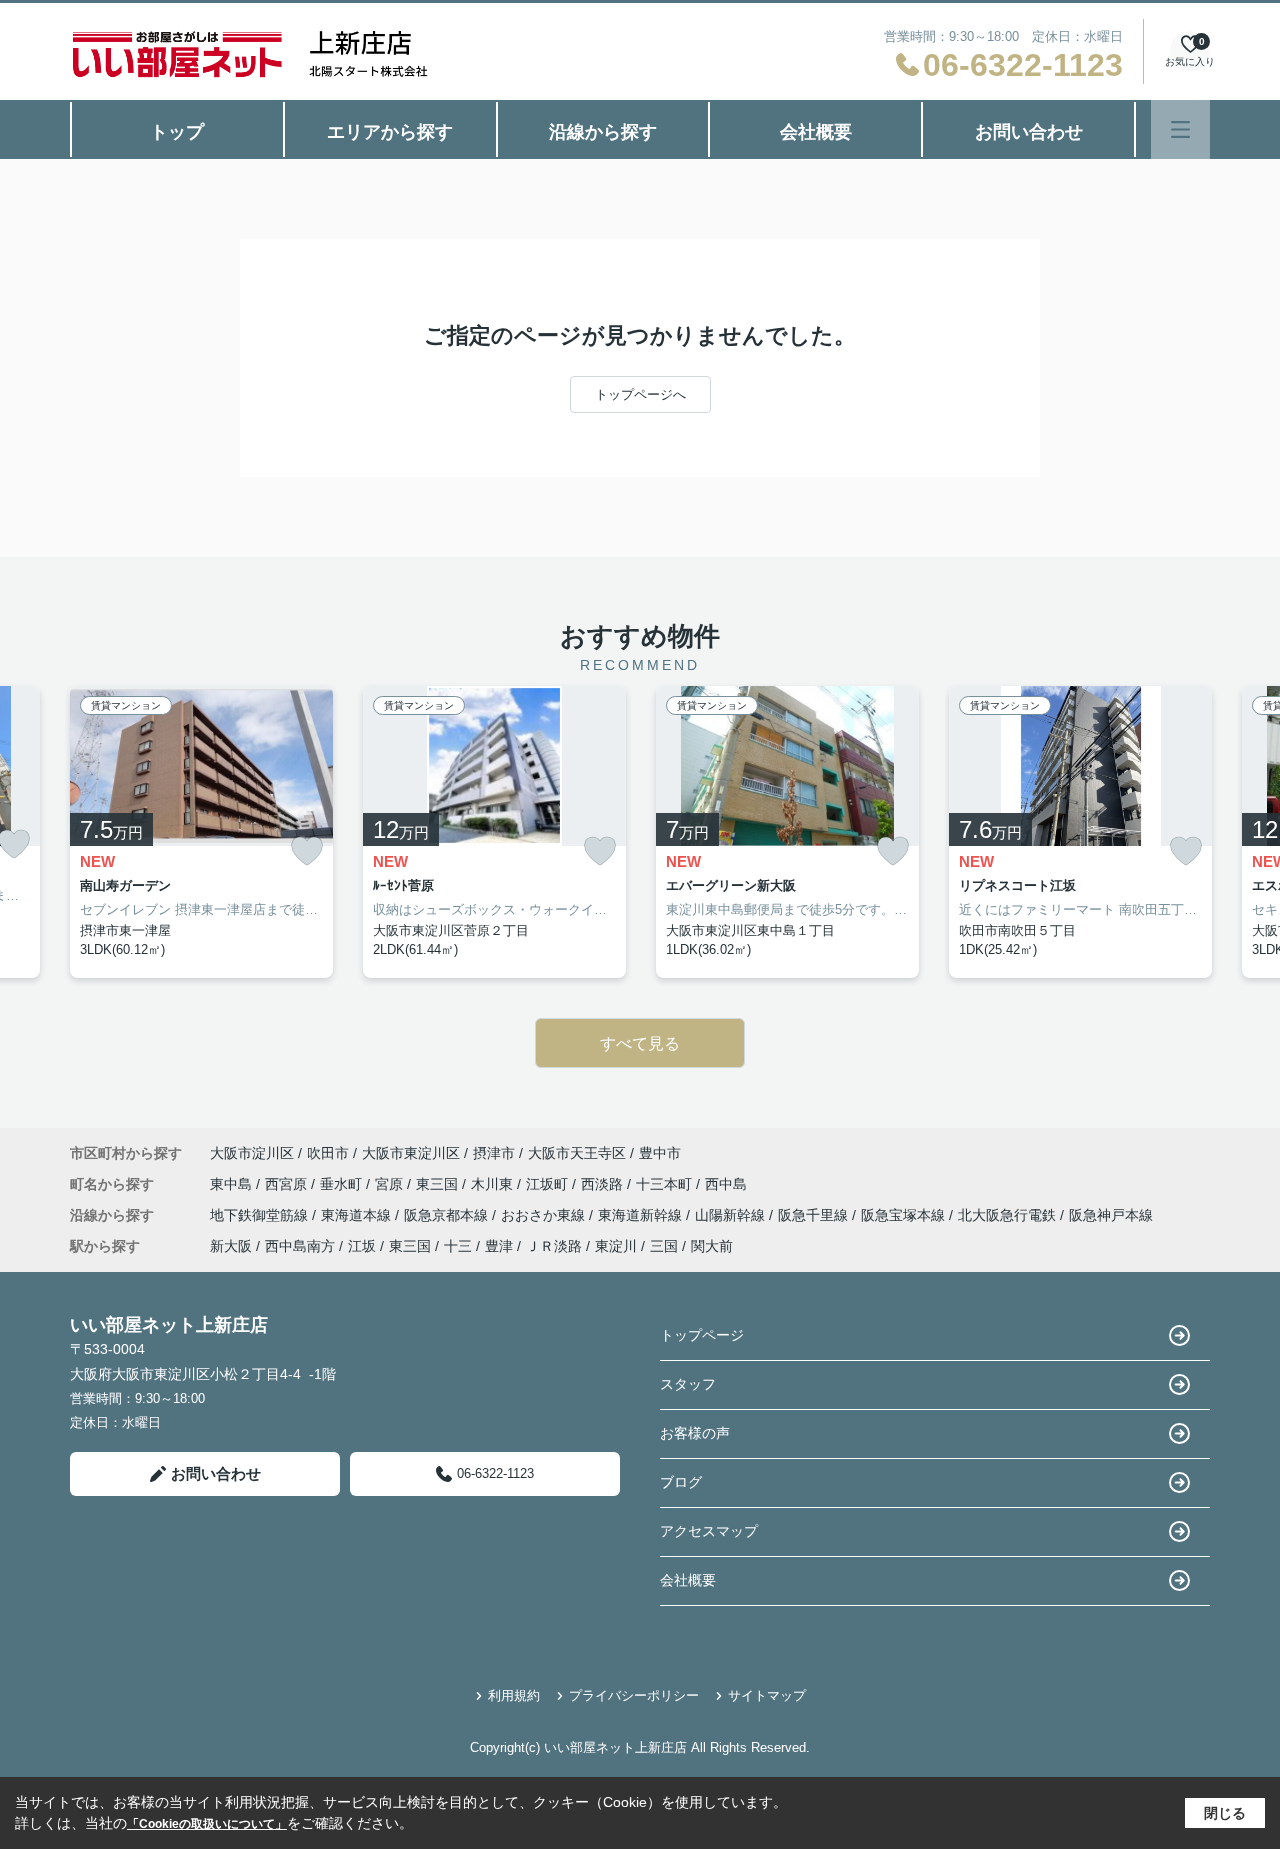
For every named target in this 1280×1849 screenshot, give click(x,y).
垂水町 (343, 1184)
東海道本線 (358, 1215)
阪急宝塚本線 (905, 1215)
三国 (664, 1246)
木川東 (494, 1184)
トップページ (702, 1335)
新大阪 (231, 1246)
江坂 (362, 1246)
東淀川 (616, 1246)
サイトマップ (767, 1695)
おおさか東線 (545, 1215)
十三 (458, 1246)
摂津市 (494, 1153)
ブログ (681, 1482)
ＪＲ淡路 (554, 1246)
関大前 (712, 1246)
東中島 (233, 1184)
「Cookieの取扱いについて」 (207, 1824)
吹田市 (328, 1153)
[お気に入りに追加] (307, 851)
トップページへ (640, 394)
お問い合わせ (1029, 132)
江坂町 (549, 1184)
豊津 (499, 1246)
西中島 (726, 1184)
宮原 (391, 1184)
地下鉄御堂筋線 (261, 1215)
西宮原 (288, 1184)
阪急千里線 (815, 1215)
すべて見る (640, 1043)
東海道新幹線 (642, 1215)
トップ (177, 132)
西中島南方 (300, 1246)
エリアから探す (390, 132)
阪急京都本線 (448, 1215)
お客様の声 (695, 1433)
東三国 (439, 1184)
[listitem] (201, 832)
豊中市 (660, 1153)
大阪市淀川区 (252, 1153)
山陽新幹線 (732, 1215)
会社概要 (816, 132)
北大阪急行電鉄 (1009, 1215)
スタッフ (688, 1384)
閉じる (1225, 1813)
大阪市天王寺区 (577, 1153)
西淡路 (604, 1184)
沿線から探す (603, 132)
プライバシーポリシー (634, 1695)
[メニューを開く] (1180, 129)
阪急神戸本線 (1111, 1215)
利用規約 (514, 1695)
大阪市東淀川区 (411, 1153)
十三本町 (666, 1184)
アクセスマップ (709, 1531)
